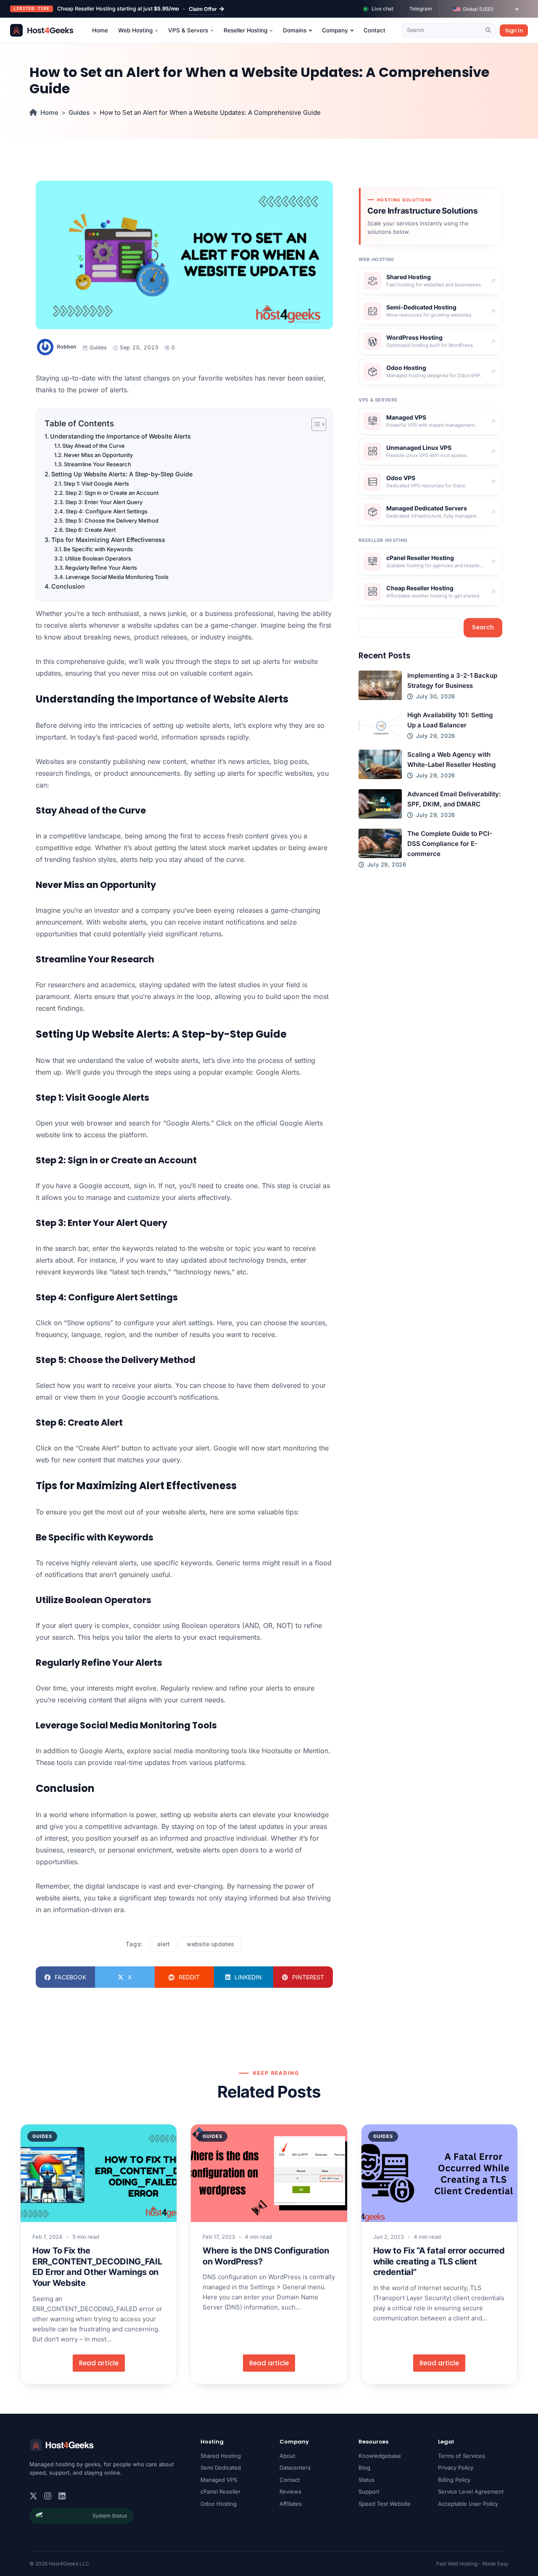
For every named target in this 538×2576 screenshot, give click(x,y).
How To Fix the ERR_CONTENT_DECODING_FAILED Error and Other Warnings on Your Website (97, 2267)
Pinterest (308, 1977)
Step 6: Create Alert (90, 530)
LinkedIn (248, 1977)
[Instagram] (48, 2496)
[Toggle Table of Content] (315, 424)
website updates (210, 1944)
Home (49, 112)
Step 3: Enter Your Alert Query (104, 502)
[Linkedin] (62, 2496)
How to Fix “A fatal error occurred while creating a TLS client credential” (439, 2261)
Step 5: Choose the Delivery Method (112, 520)
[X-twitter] (33, 2496)
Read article (99, 2363)
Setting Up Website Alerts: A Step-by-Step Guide (122, 474)
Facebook (70, 1977)
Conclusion (68, 586)
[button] (486, 9)
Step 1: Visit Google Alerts (96, 483)
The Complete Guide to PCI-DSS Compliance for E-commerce (450, 844)
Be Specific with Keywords (98, 549)
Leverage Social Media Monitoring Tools (117, 577)
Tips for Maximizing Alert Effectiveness (108, 540)
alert (164, 1944)
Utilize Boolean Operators (98, 558)
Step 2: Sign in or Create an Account (112, 493)
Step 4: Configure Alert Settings (107, 511)
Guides (79, 112)
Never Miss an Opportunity (98, 455)
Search (483, 627)
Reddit (189, 1977)
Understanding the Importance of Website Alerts (120, 436)
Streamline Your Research (98, 464)
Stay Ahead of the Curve (94, 446)
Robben (67, 347)
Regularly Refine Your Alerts (101, 568)
